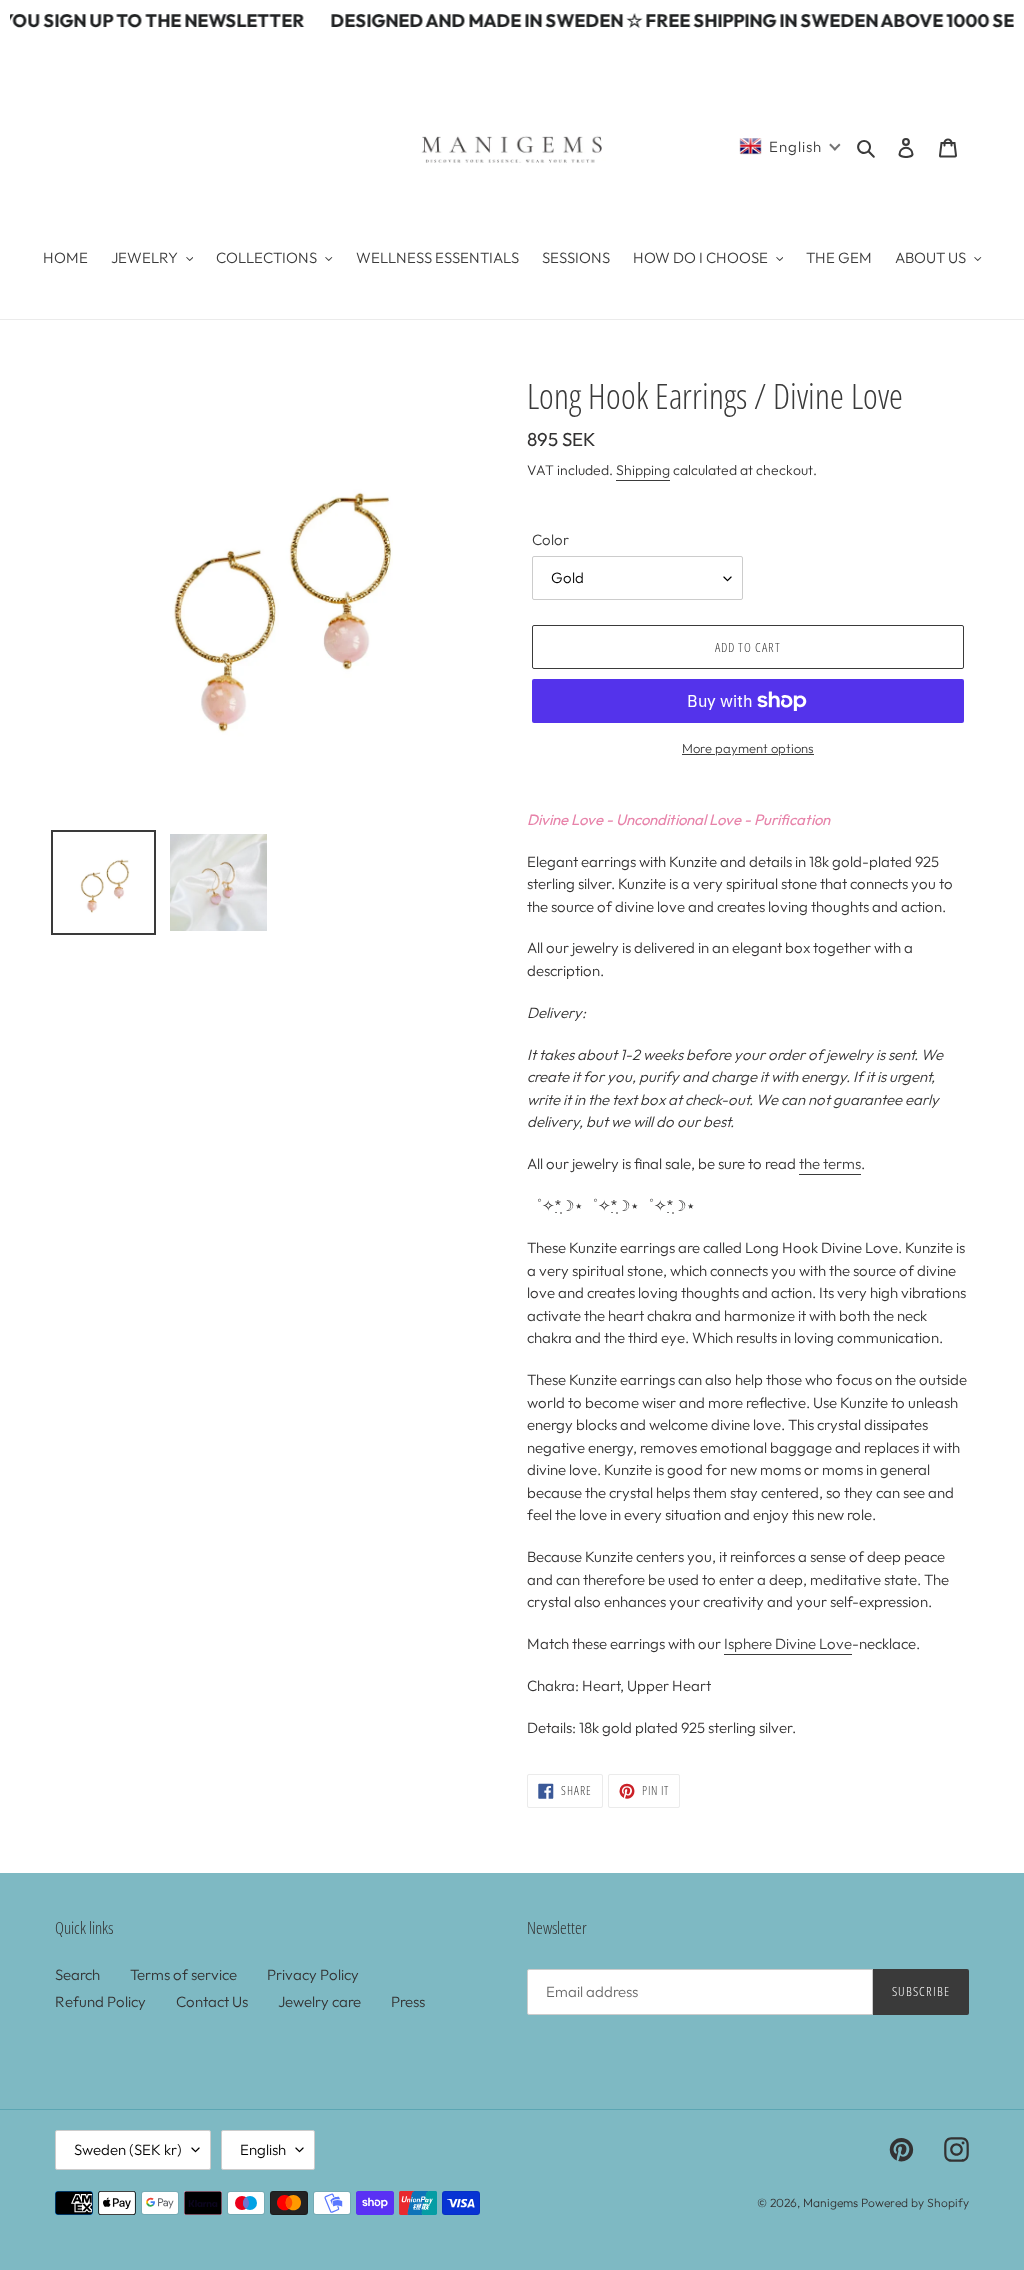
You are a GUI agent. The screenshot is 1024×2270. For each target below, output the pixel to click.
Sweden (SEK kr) (128, 2149)
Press (408, 2001)
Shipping (643, 470)
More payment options (748, 748)
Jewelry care (319, 2001)
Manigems (830, 2202)
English (263, 2149)
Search (77, 1974)
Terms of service (183, 1974)
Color (550, 539)
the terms (830, 1163)
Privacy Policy (313, 1974)
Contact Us (212, 2001)
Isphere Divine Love (788, 1643)
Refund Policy (100, 2001)
